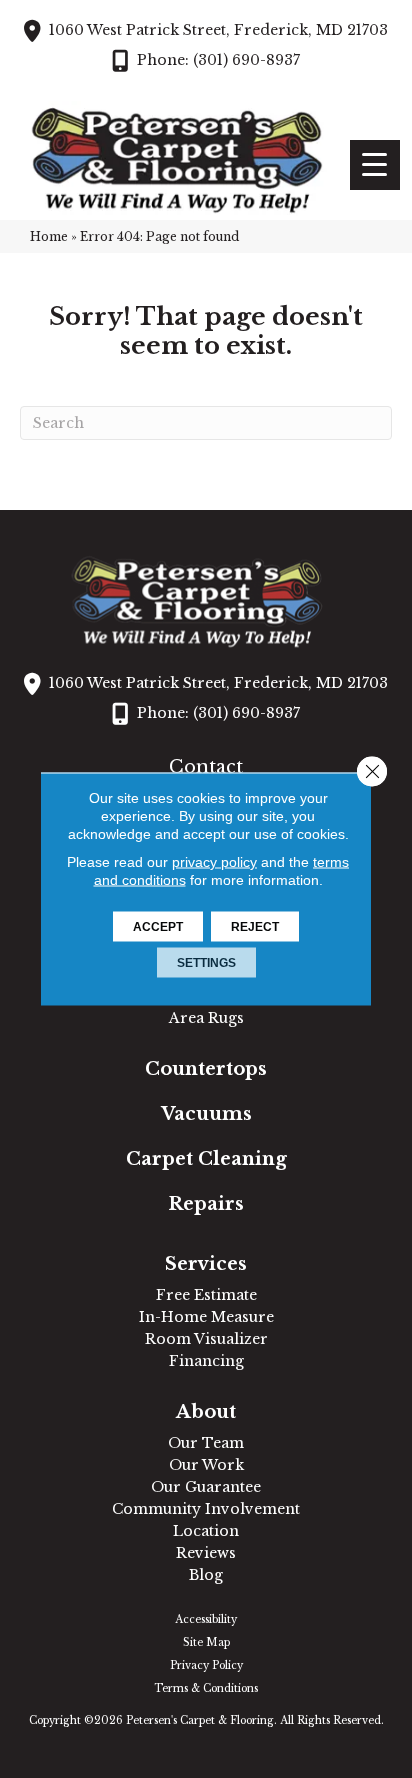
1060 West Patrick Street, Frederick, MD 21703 (218, 30)
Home (49, 236)
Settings (206, 963)
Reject (255, 927)
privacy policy (214, 862)
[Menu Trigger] (375, 165)
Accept (158, 927)
